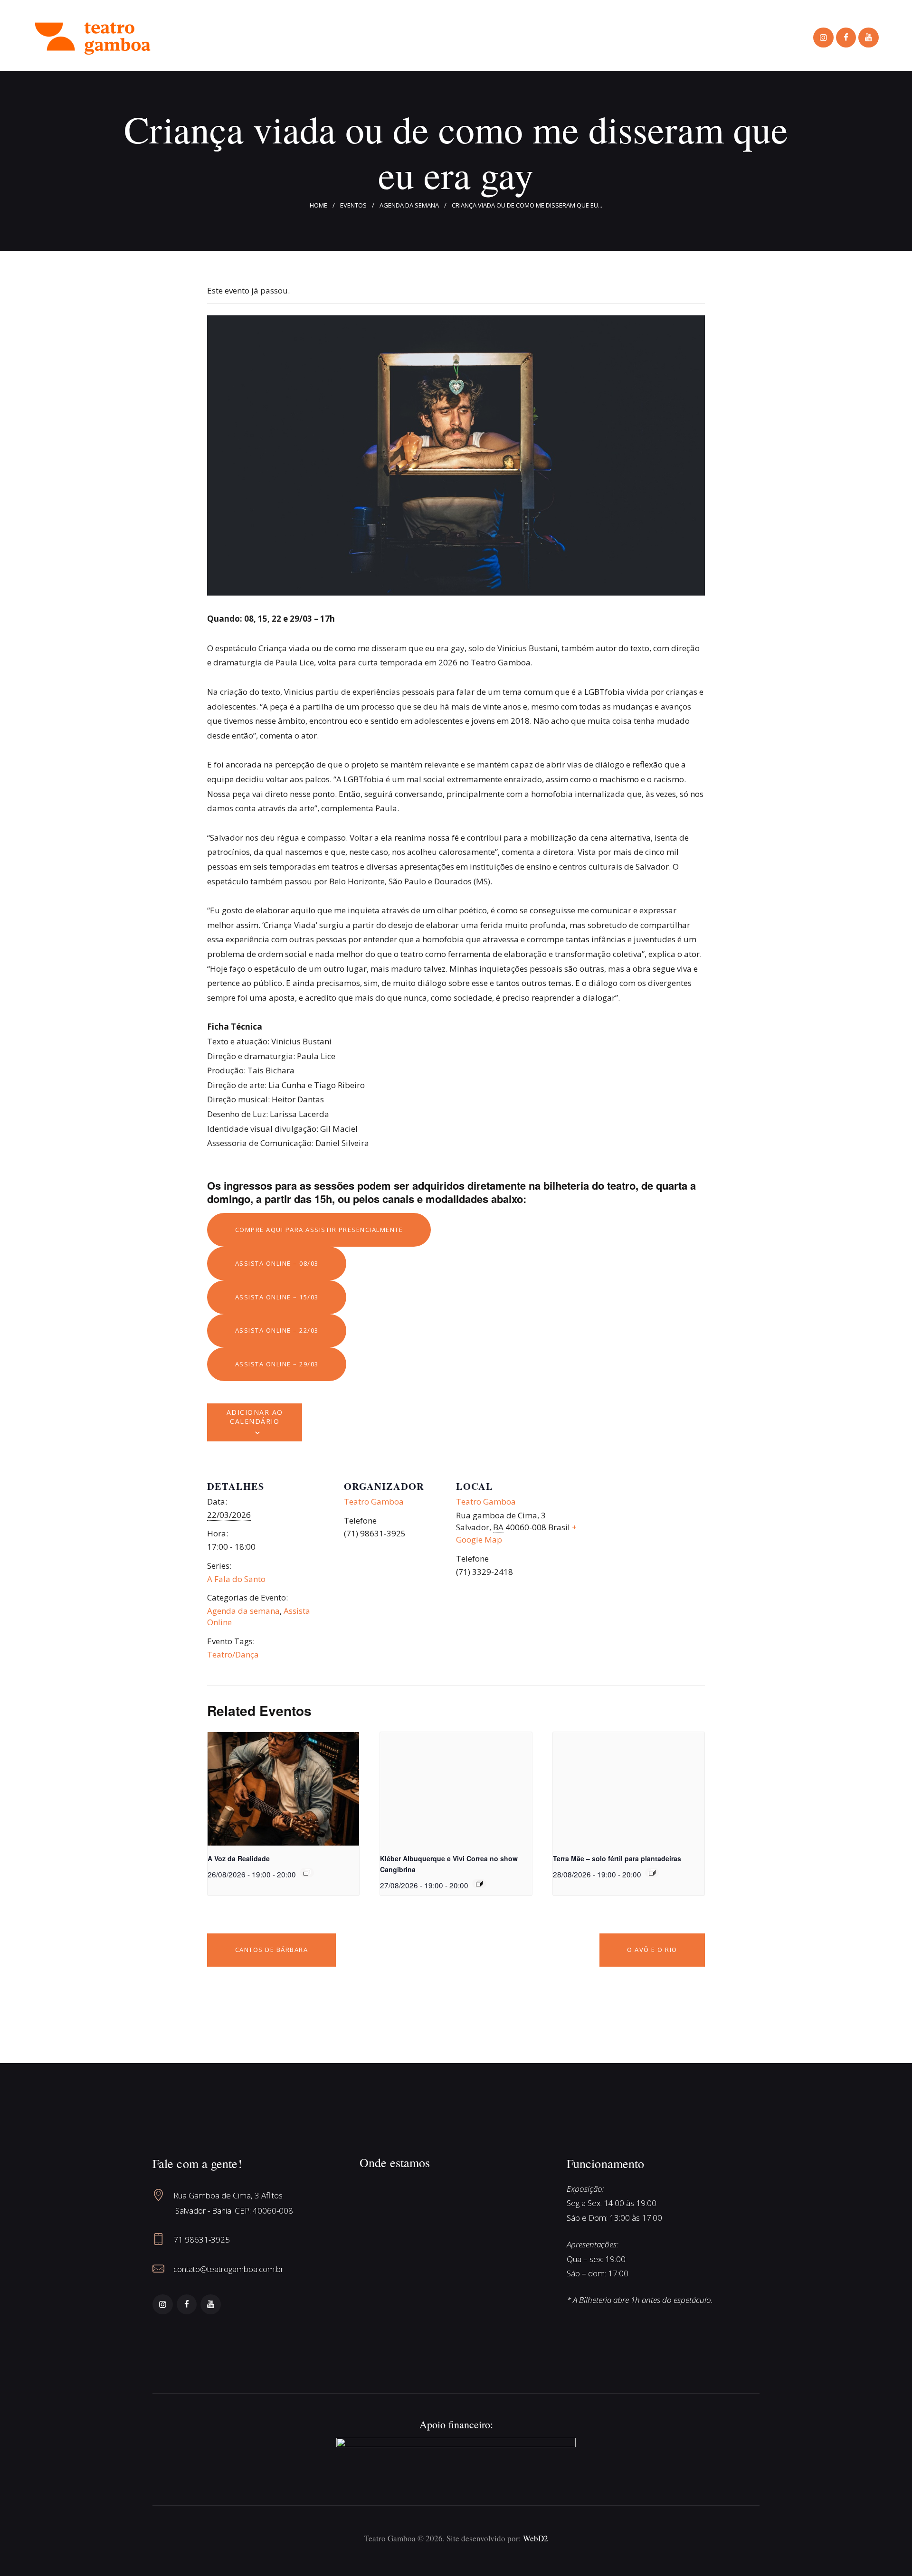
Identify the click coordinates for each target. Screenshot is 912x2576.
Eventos (353, 205)
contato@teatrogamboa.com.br (228, 2269)
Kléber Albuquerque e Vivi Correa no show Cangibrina (449, 1864)
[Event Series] (307, 1873)
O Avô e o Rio (652, 1950)
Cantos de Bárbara (272, 1950)
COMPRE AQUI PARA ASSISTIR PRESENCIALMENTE (319, 1230)
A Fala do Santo (236, 1579)
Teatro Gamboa (374, 1501)
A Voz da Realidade (239, 1858)
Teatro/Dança (233, 1654)
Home (318, 205)
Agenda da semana (409, 205)
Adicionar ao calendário (255, 1417)
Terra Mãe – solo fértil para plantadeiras (617, 1858)
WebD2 (536, 2538)
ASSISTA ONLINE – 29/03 (277, 1364)
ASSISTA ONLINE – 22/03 (277, 1330)
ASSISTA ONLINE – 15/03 (277, 1297)
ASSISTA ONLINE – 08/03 (277, 1263)
